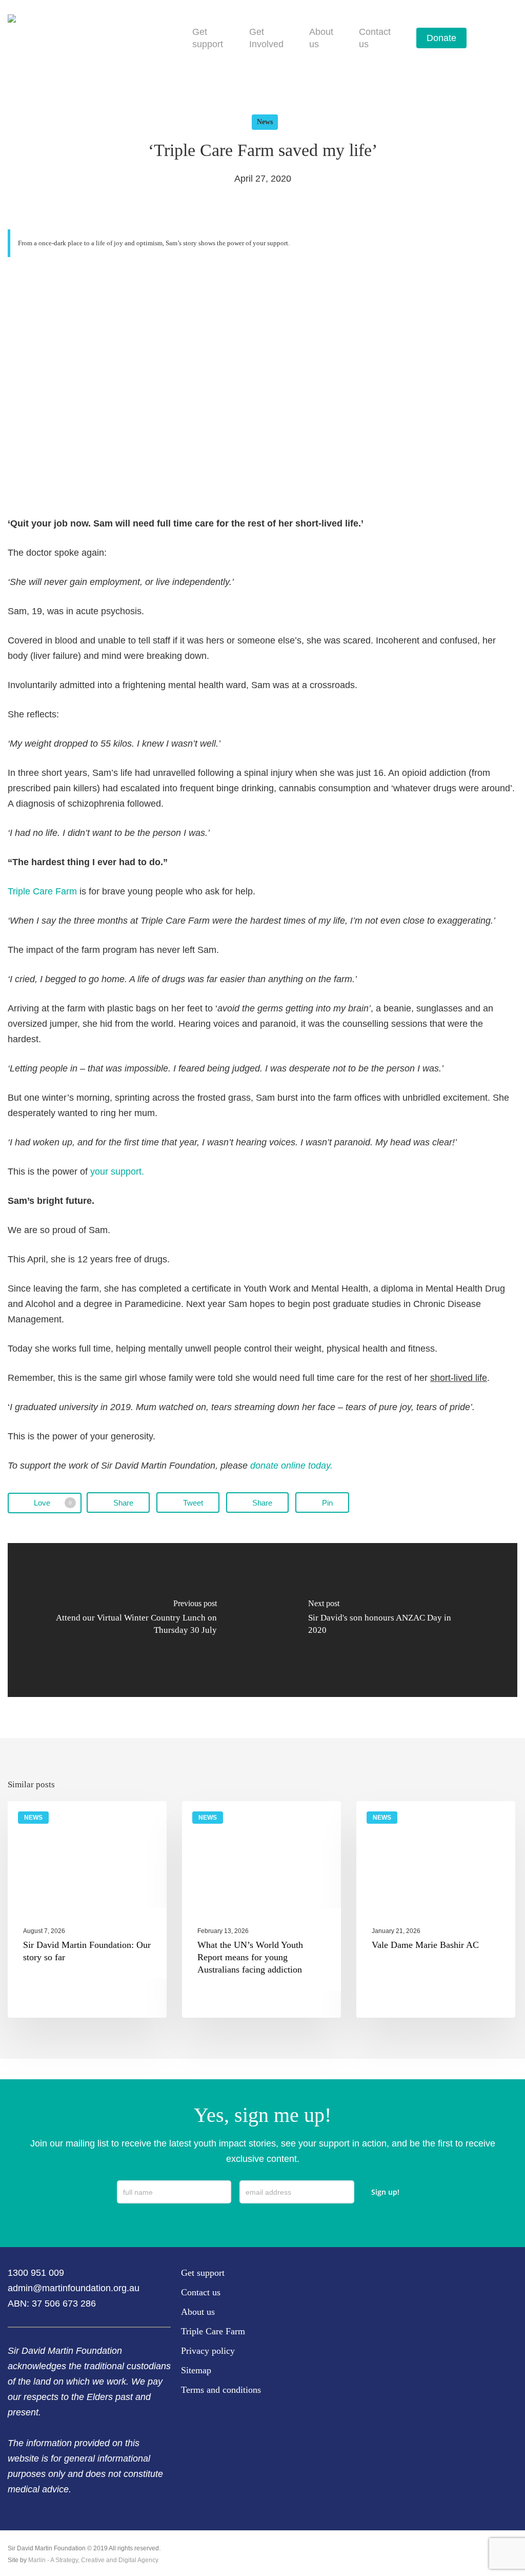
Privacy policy (208, 2351)
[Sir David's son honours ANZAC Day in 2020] (390, 1620)
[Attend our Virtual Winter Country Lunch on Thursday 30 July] (135, 1620)
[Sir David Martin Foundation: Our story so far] (87, 1909)
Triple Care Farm (42, 891)
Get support (203, 2273)
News (265, 122)
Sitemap (196, 2370)
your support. (117, 1172)
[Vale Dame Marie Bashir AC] (436, 1909)
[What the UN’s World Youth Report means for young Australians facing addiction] (261, 1909)
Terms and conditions (221, 2390)
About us (198, 2312)
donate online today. (291, 1466)
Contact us (201, 2292)
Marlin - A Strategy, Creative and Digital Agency (93, 2560)
